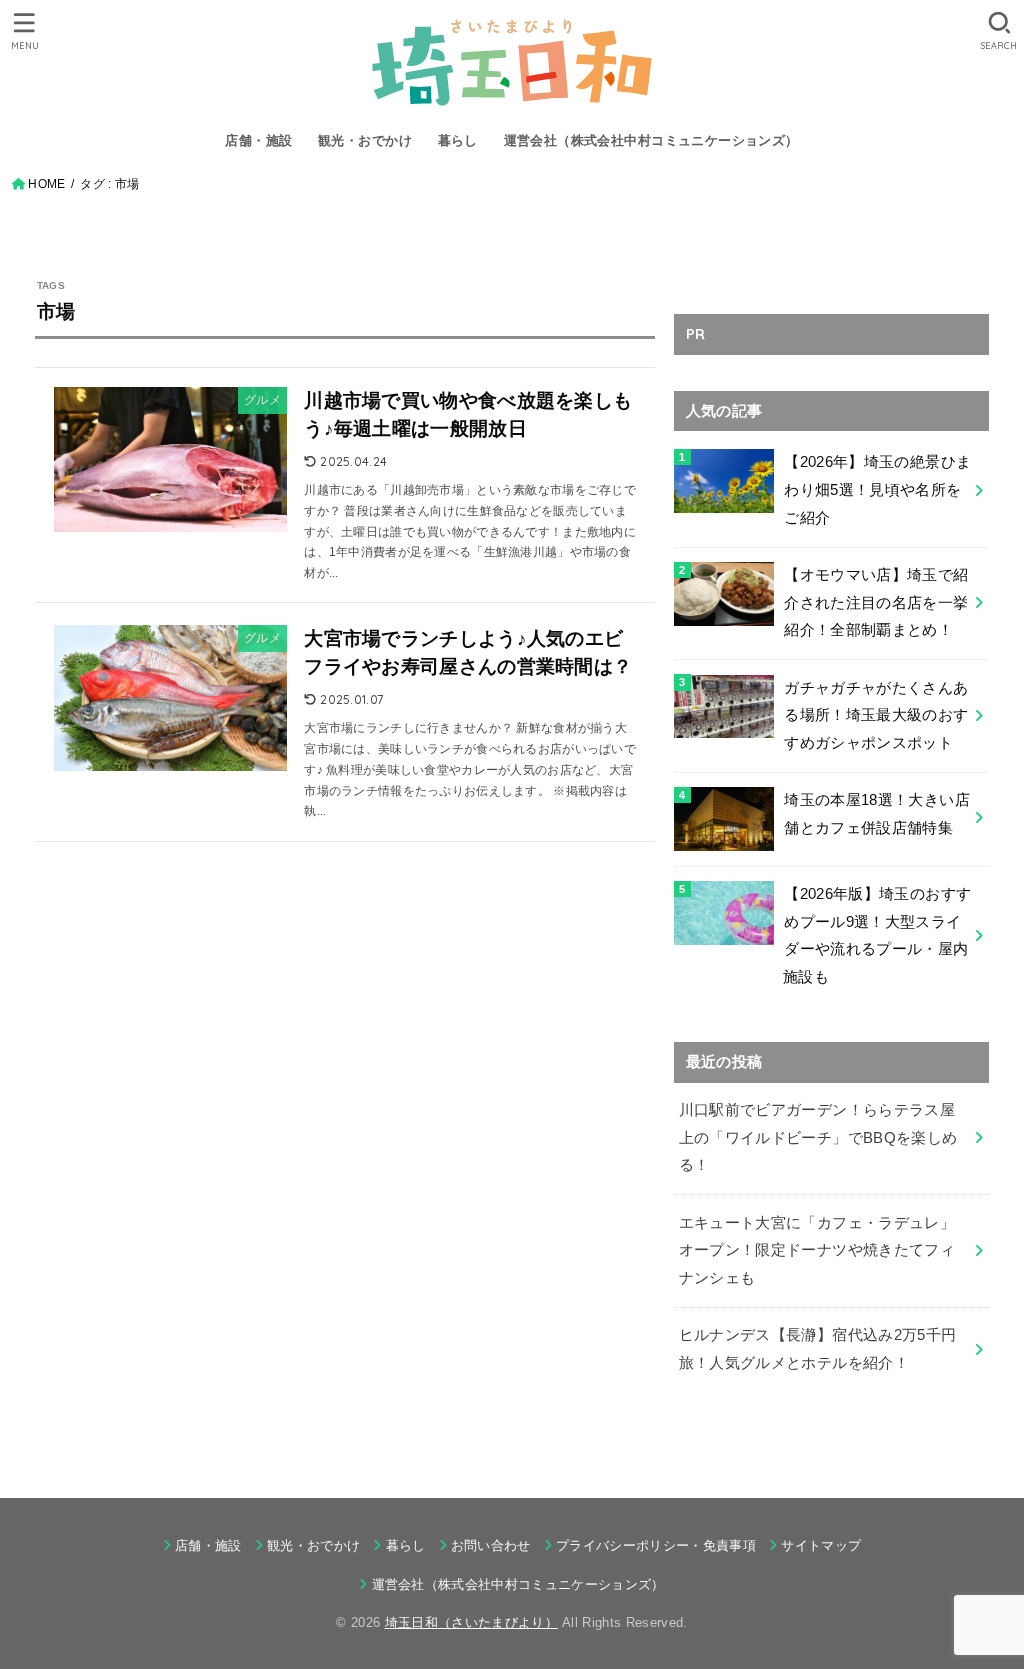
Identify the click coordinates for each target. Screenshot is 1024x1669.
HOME (46, 184)
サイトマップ (821, 1545)
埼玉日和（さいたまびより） (471, 1622)
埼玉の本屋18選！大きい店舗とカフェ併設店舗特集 (877, 814)
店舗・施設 (258, 140)
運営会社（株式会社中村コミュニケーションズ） (651, 140)
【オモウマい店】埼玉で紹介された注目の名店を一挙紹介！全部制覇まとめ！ (876, 602)
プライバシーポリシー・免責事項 (656, 1545)
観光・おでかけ (365, 140)
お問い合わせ (491, 1545)
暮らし (458, 140)
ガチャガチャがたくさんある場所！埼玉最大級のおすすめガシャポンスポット (876, 715)
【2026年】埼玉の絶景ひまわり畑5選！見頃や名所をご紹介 (877, 489)
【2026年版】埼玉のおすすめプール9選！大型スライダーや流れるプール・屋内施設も (877, 935)
